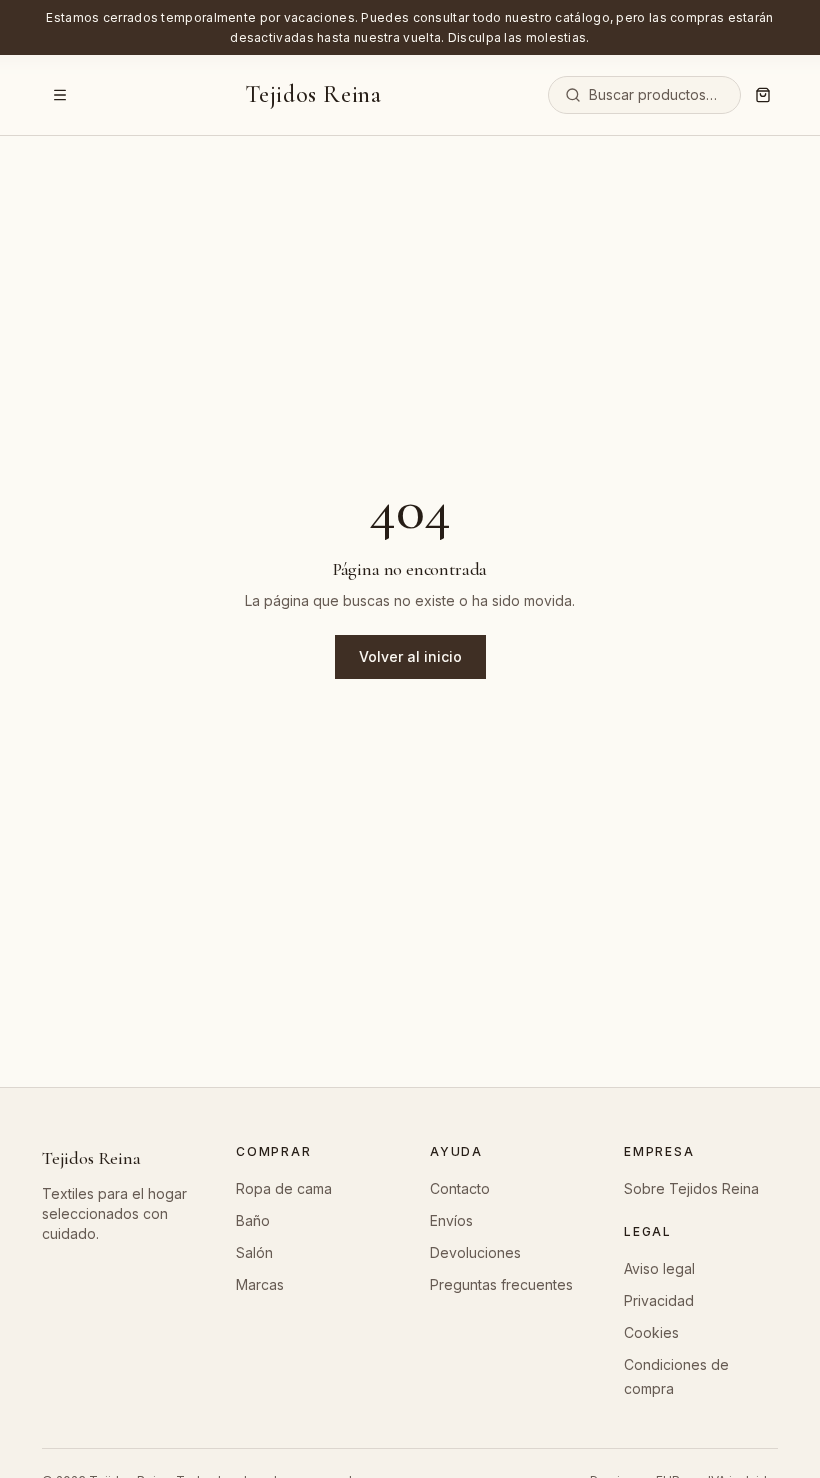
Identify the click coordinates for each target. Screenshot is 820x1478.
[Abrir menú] (60, 95)
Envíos (451, 1220)
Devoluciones (475, 1252)
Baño (253, 1220)
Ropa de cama (284, 1188)
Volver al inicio (410, 656)
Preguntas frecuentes (501, 1284)
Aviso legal (659, 1268)
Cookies (651, 1332)
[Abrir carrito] (763, 95)
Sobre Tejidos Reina (691, 1188)
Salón (254, 1252)
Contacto (460, 1188)
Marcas (260, 1284)
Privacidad (659, 1300)
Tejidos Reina (313, 95)
